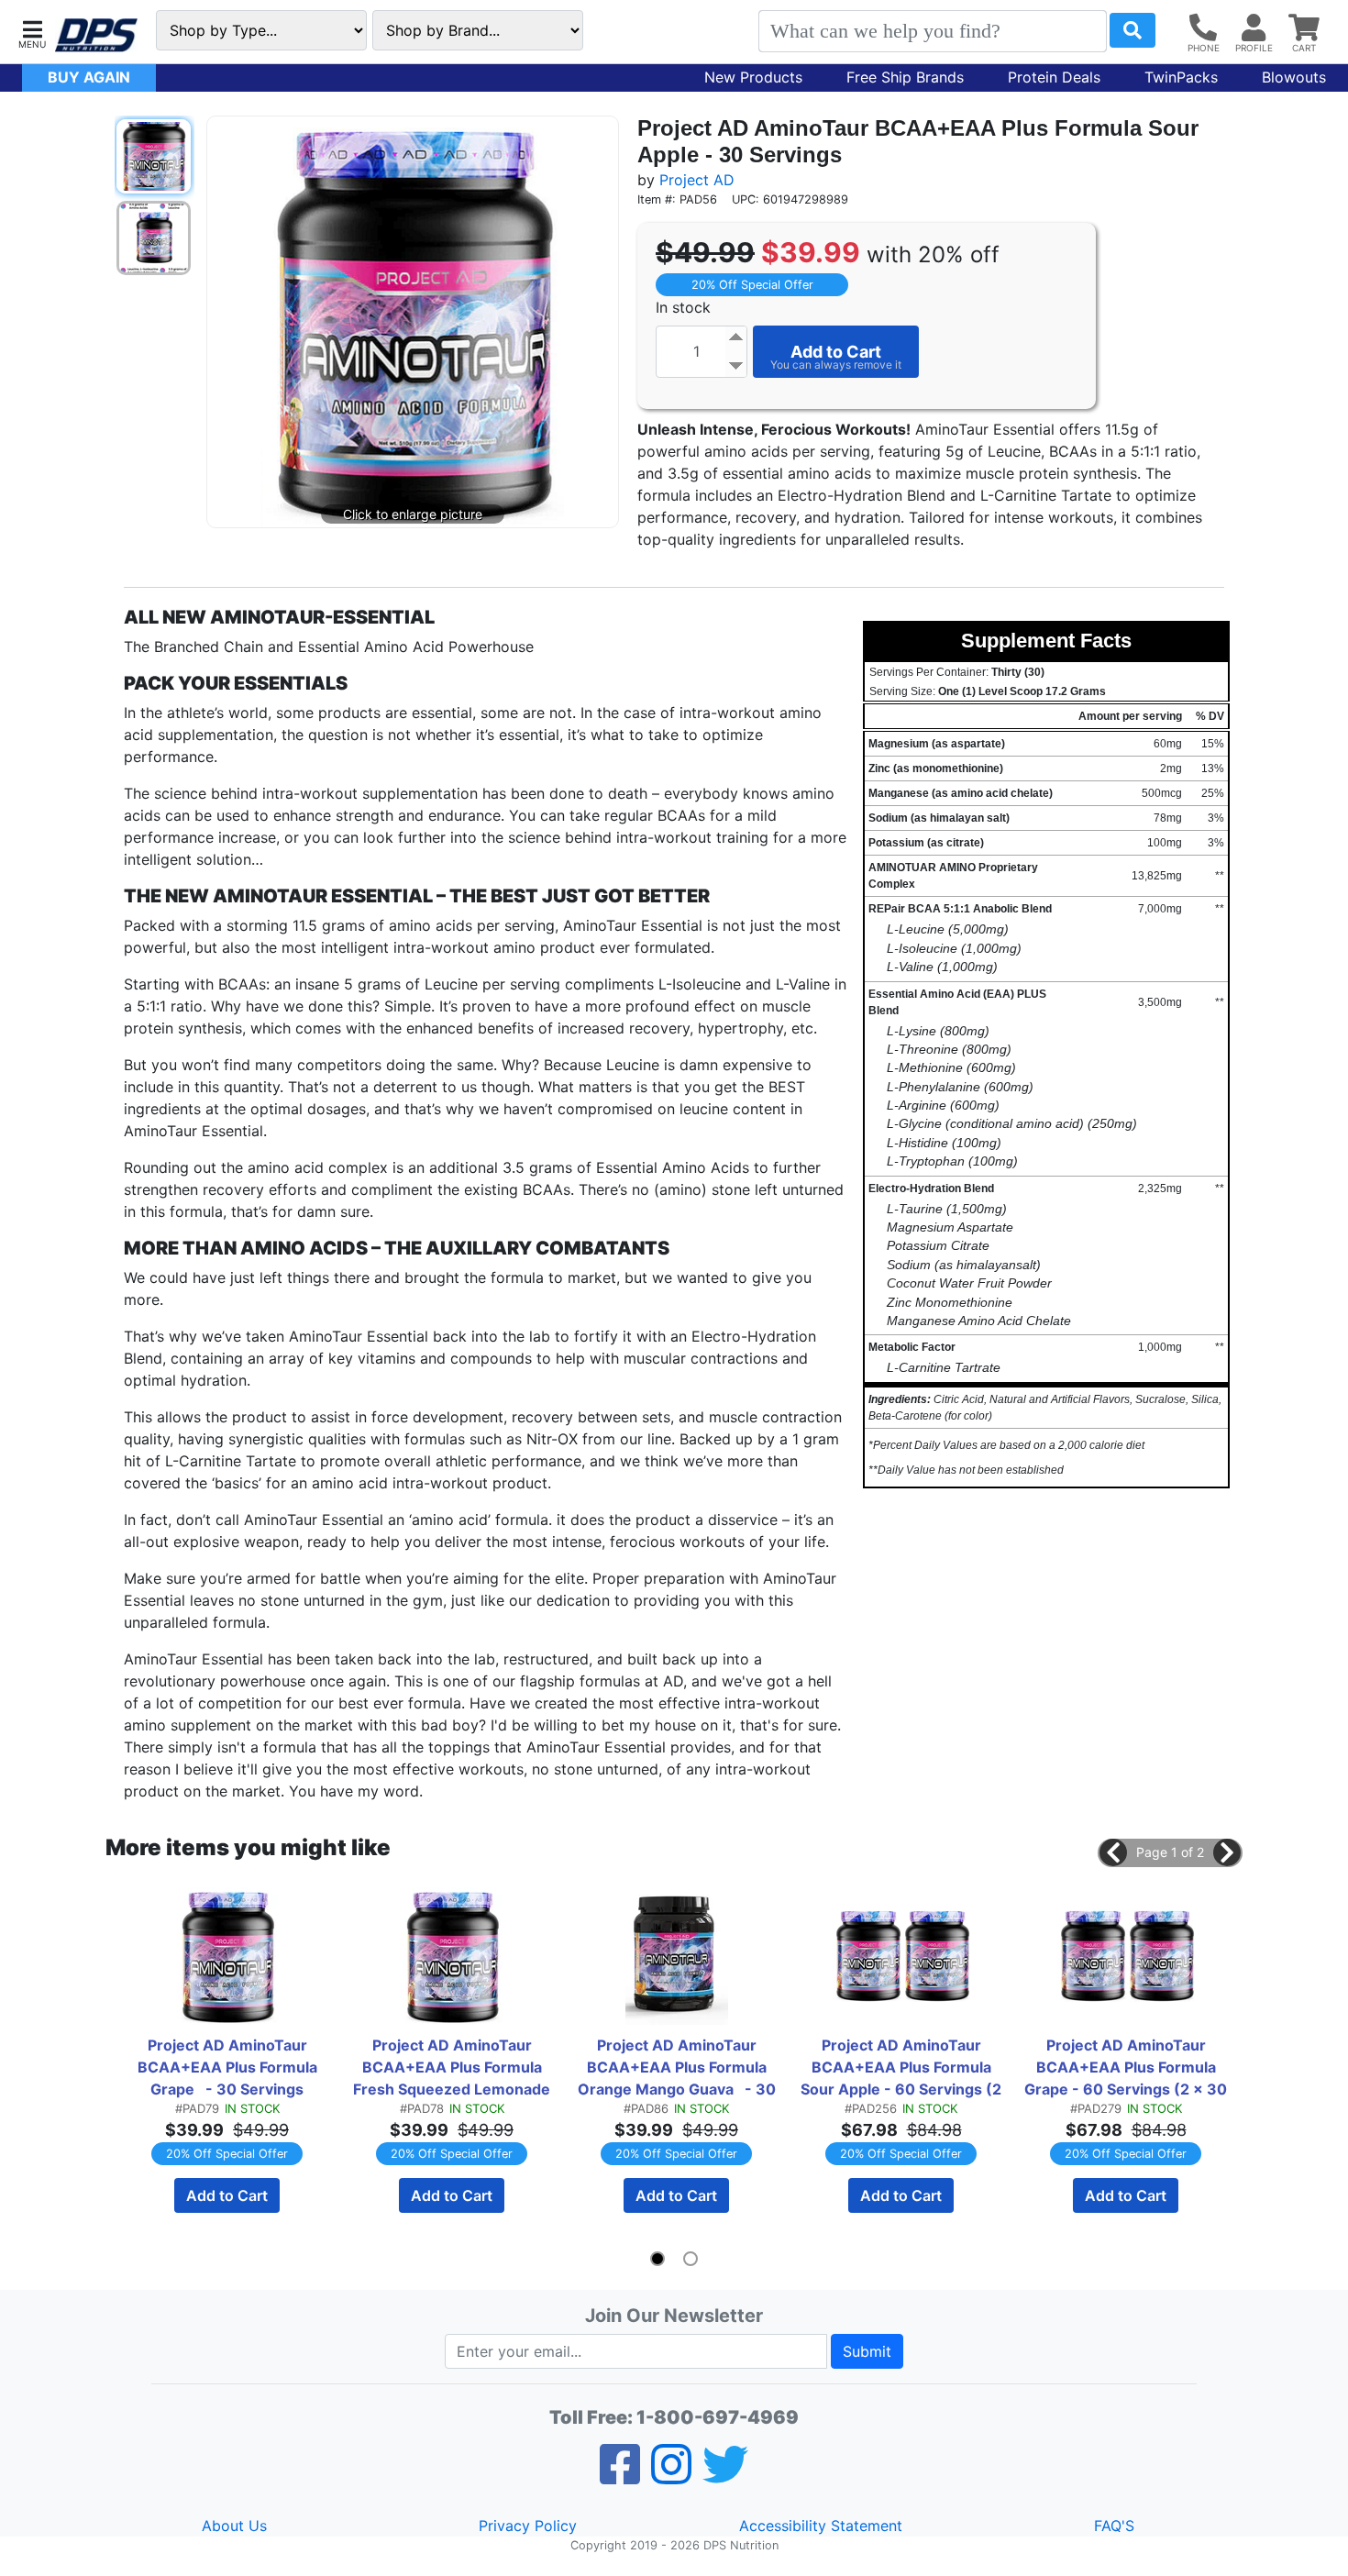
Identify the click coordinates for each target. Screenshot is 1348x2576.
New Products (753, 77)
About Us (234, 2526)
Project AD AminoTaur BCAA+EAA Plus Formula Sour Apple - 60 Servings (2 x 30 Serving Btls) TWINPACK (902, 2068)
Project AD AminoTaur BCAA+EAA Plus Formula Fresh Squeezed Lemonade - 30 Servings (454, 2068)
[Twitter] (725, 2476)
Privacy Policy (528, 2526)
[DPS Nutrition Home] (96, 35)
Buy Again (89, 77)
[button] (32, 33)
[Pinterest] (671, 2476)
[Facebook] (620, 2476)
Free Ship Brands (905, 77)
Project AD (697, 180)
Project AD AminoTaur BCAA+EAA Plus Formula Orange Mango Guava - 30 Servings (679, 2068)
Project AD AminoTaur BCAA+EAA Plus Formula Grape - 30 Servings (229, 2067)
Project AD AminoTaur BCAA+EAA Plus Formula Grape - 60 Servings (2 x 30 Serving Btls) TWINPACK (1127, 2068)
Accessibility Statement (821, 2526)
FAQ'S (1114, 2526)
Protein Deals (1054, 77)
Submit (867, 2351)
